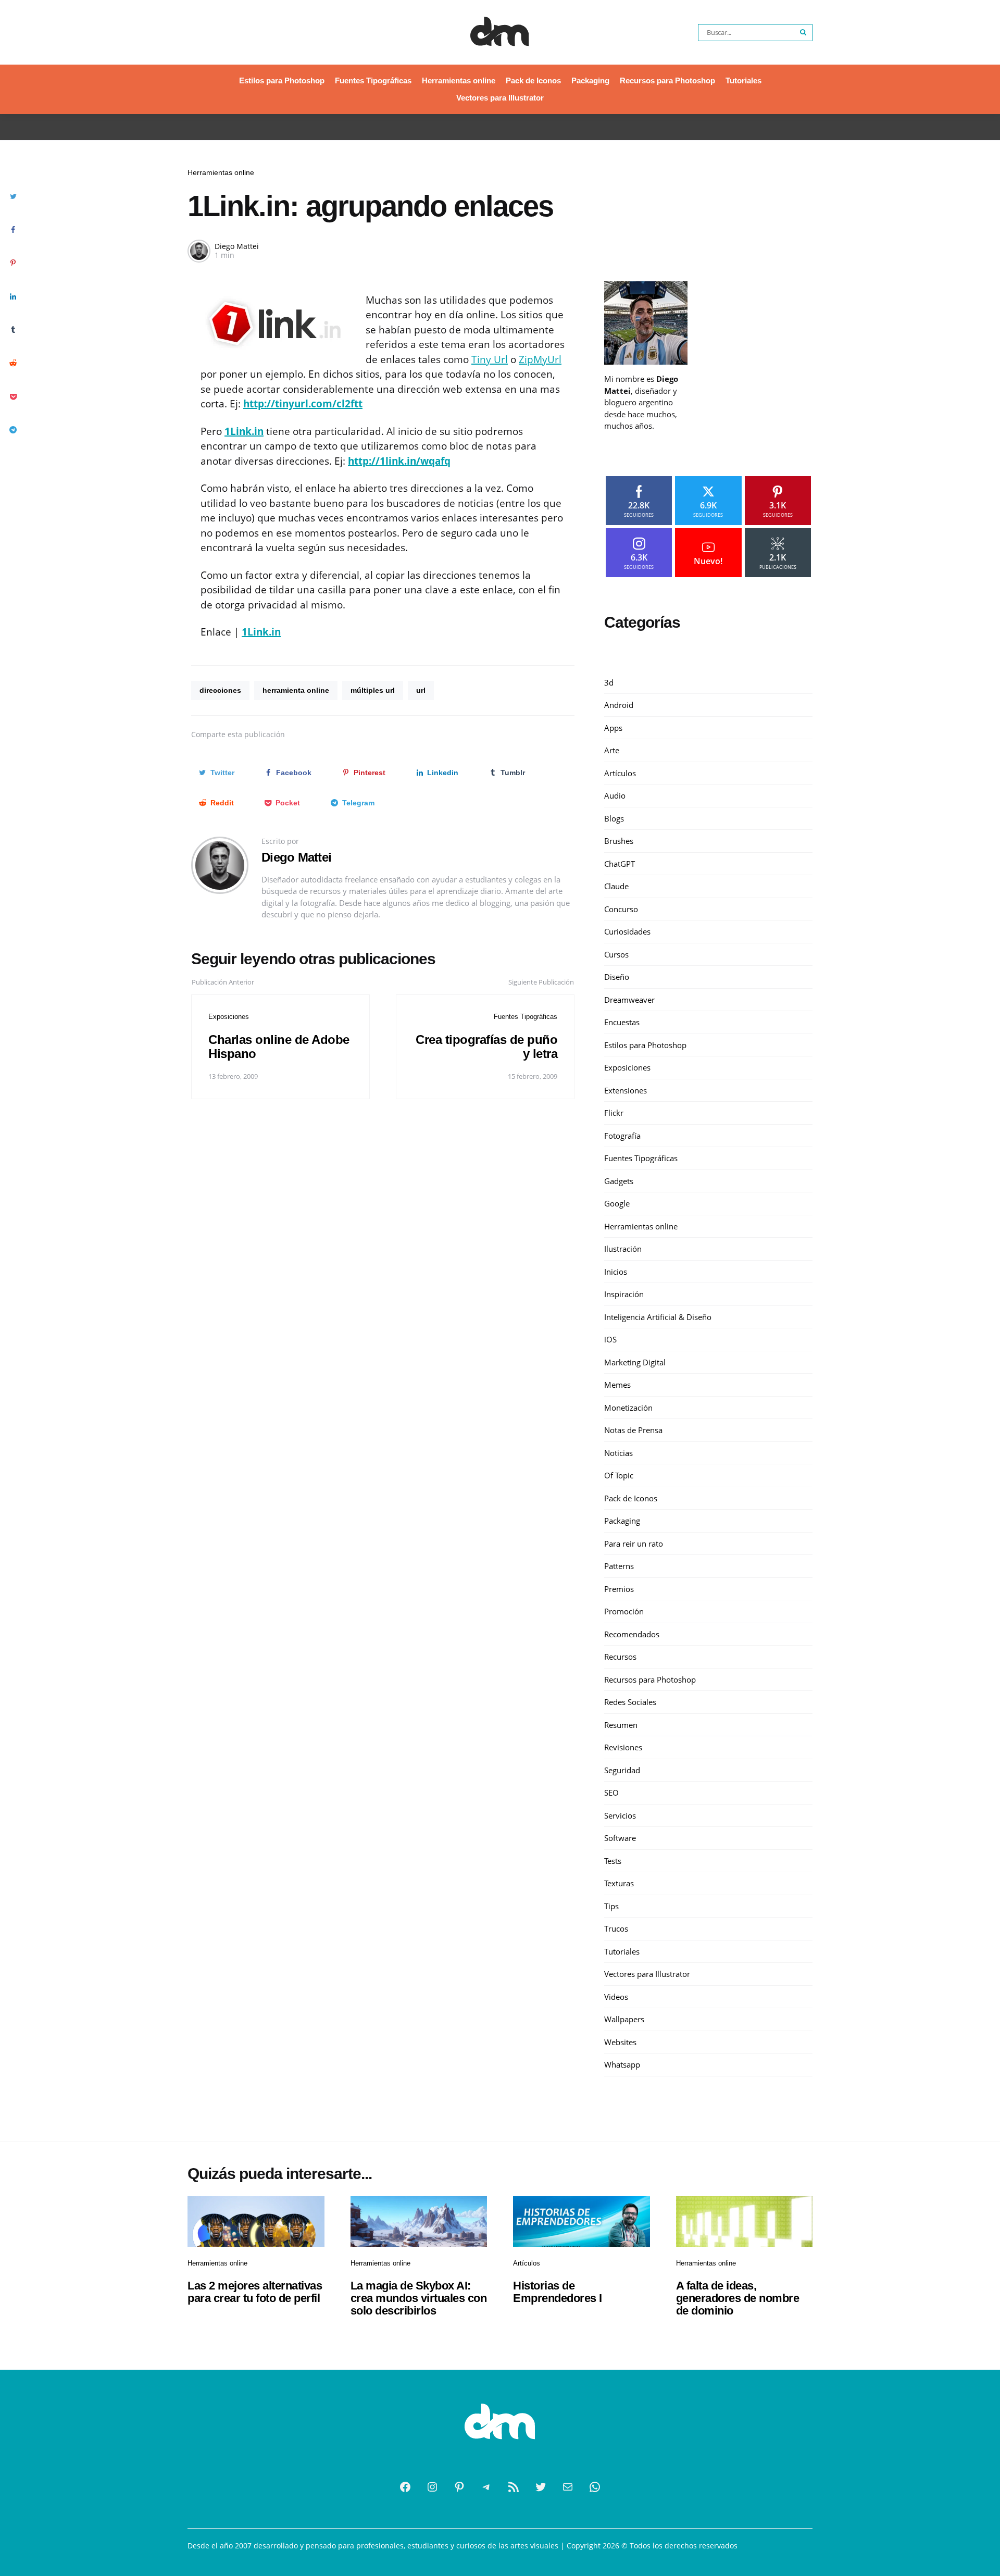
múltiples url (373, 690)
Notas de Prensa (633, 1430)
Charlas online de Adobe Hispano (279, 1046)
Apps (613, 728)
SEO (611, 1793)
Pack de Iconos (533, 80)
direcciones (220, 690)
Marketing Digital (635, 1362)
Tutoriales (743, 80)
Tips (611, 1906)
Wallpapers (624, 2019)
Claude (616, 886)
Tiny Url (490, 359)
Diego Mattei (237, 246)
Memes (617, 1385)
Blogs (614, 818)
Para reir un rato (634, 1544)
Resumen (621, 1725)
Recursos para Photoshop (667, 80)
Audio (615, 795)
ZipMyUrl (540, 359)
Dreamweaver (629, 1000)
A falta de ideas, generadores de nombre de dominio (738, 2298)
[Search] (804, 33)
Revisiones (623, 1747)
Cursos (616, 954)
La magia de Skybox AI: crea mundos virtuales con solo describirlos (419, 2298)
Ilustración (623, 1249)
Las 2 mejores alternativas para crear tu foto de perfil (255, 2292)
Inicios (616, 1272)
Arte (612, 750)
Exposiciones (229, 1017)
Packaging (590, 80)
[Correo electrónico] (568, 2487)
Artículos (620, 773)
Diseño (617, 977)
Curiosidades (627, 931)
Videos (616, 1997)
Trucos (616, 1928)
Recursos (620, 1657)
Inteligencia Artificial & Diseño (658, 1317)
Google (617, 1203)
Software (620, 1838)
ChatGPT (620, 864)
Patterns (619, 1566)
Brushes (619, 841)
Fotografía (622, 1136)
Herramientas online (459, 80)
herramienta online (296, 690)
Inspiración (624, 1294)
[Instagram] (432, 2487)
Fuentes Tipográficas (373, 80)
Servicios (620, 1815)
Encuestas (622, 1022)
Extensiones (626, 1090)
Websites (620, 2042)
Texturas (619, 1883)
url (421, 690)
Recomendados (632, 1634)
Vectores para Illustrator (500, 98)
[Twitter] (541, 2487)
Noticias (618, 1453)
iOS (610, 1339)
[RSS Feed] (514, 2487)
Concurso (621, 909)
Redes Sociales (630, 1702)
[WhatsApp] (595, 2487)
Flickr (614, 1113)
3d (609, 682)
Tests (613, 1861)
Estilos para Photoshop (282, 80)
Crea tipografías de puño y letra (486, 1046)
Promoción (624, 1611)
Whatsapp (622, 2064)
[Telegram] (486, 2487)
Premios (619, 1589)
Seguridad (622, 1770)
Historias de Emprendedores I (558, 2292)
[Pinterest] (459, 2487)
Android (619, 705)
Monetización (628, 1408)
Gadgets (619, 1181)
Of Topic (619, 1475)
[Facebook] (405, 2487)
